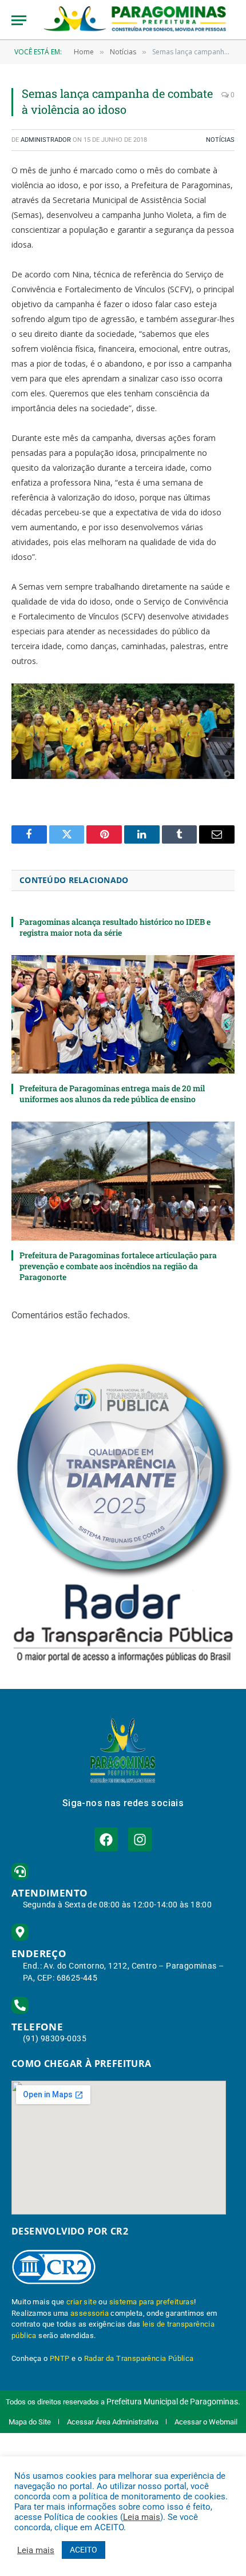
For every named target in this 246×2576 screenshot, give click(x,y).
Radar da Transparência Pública (139, 2358)
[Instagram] (140, 1839)
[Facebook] (106, 1839)
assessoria (90, 2313)
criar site (82, 2302)
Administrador (46, 140)
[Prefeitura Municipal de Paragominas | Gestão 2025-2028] (135, 20)
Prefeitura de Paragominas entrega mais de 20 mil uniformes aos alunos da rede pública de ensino (112, 1094)
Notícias (220, 140)
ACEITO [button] (84, 2550)
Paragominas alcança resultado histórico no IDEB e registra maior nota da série (115, 927)
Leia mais (142, 2517)
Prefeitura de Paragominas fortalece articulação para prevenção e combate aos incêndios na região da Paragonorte (118, 1266)
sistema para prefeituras (152, 2302)
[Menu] (19, 20)
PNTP (60, 2358)
